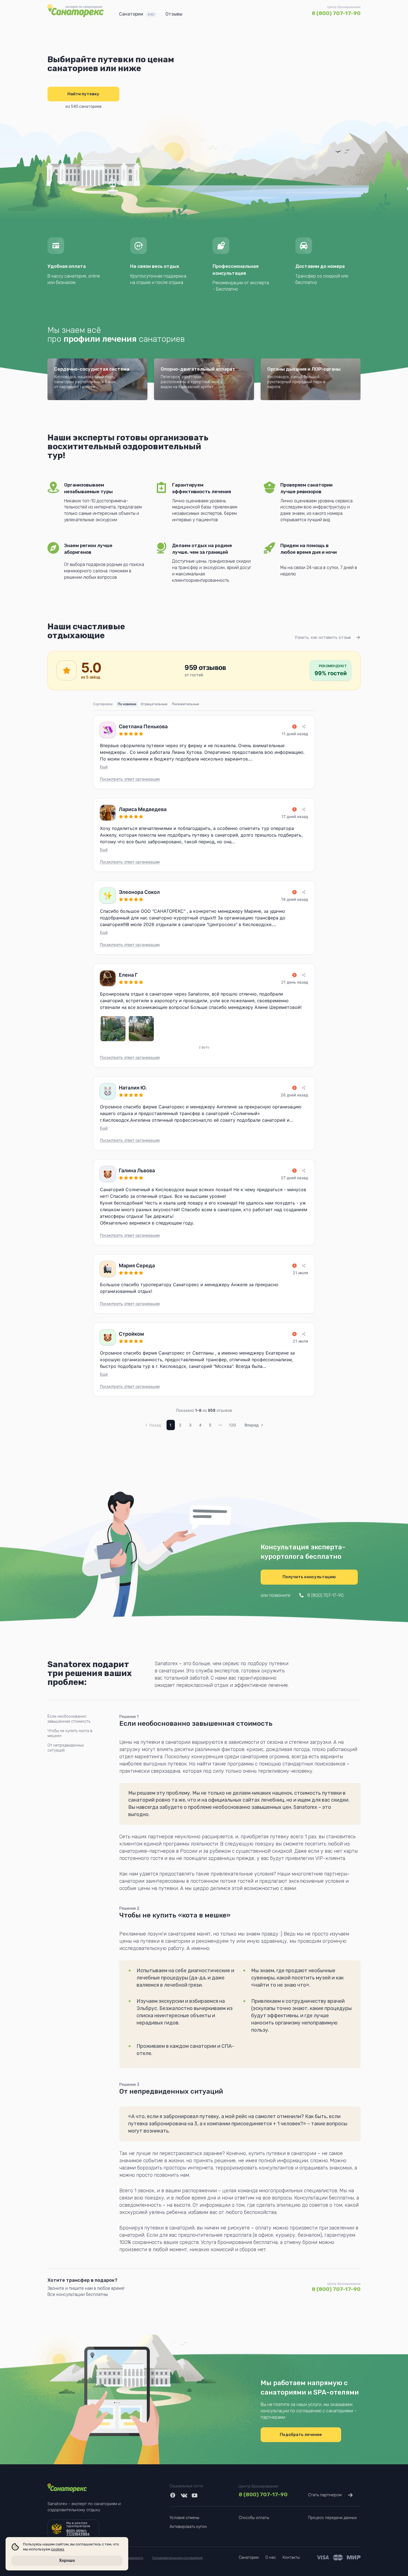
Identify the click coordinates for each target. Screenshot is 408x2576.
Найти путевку (83, 94)
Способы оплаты (254, 2518)
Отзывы (174, 14)
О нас (271, 2558)
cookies (58, 2549)
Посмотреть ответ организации (130, 779)
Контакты (291, 2558)
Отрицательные (154, 704)
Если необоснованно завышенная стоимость (69, 1719)
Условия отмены (184, 2518)
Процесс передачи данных (332, 2518)
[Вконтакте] (184, 2495)
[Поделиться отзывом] (304, 727)
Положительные (185, 704)
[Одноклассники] (173, 2495)
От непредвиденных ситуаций (66, 1748)
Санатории (137, 14)
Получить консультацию (309, 1577)
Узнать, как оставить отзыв (323, 637)
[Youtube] (195, 2495)
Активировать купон (188, 2527)
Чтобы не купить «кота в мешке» (70, 1733)
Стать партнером (325, 2495)
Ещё (104, 767)
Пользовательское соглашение (177, 2558)
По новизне (127, 704)
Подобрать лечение (301, 2435)
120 (232, 1425)
